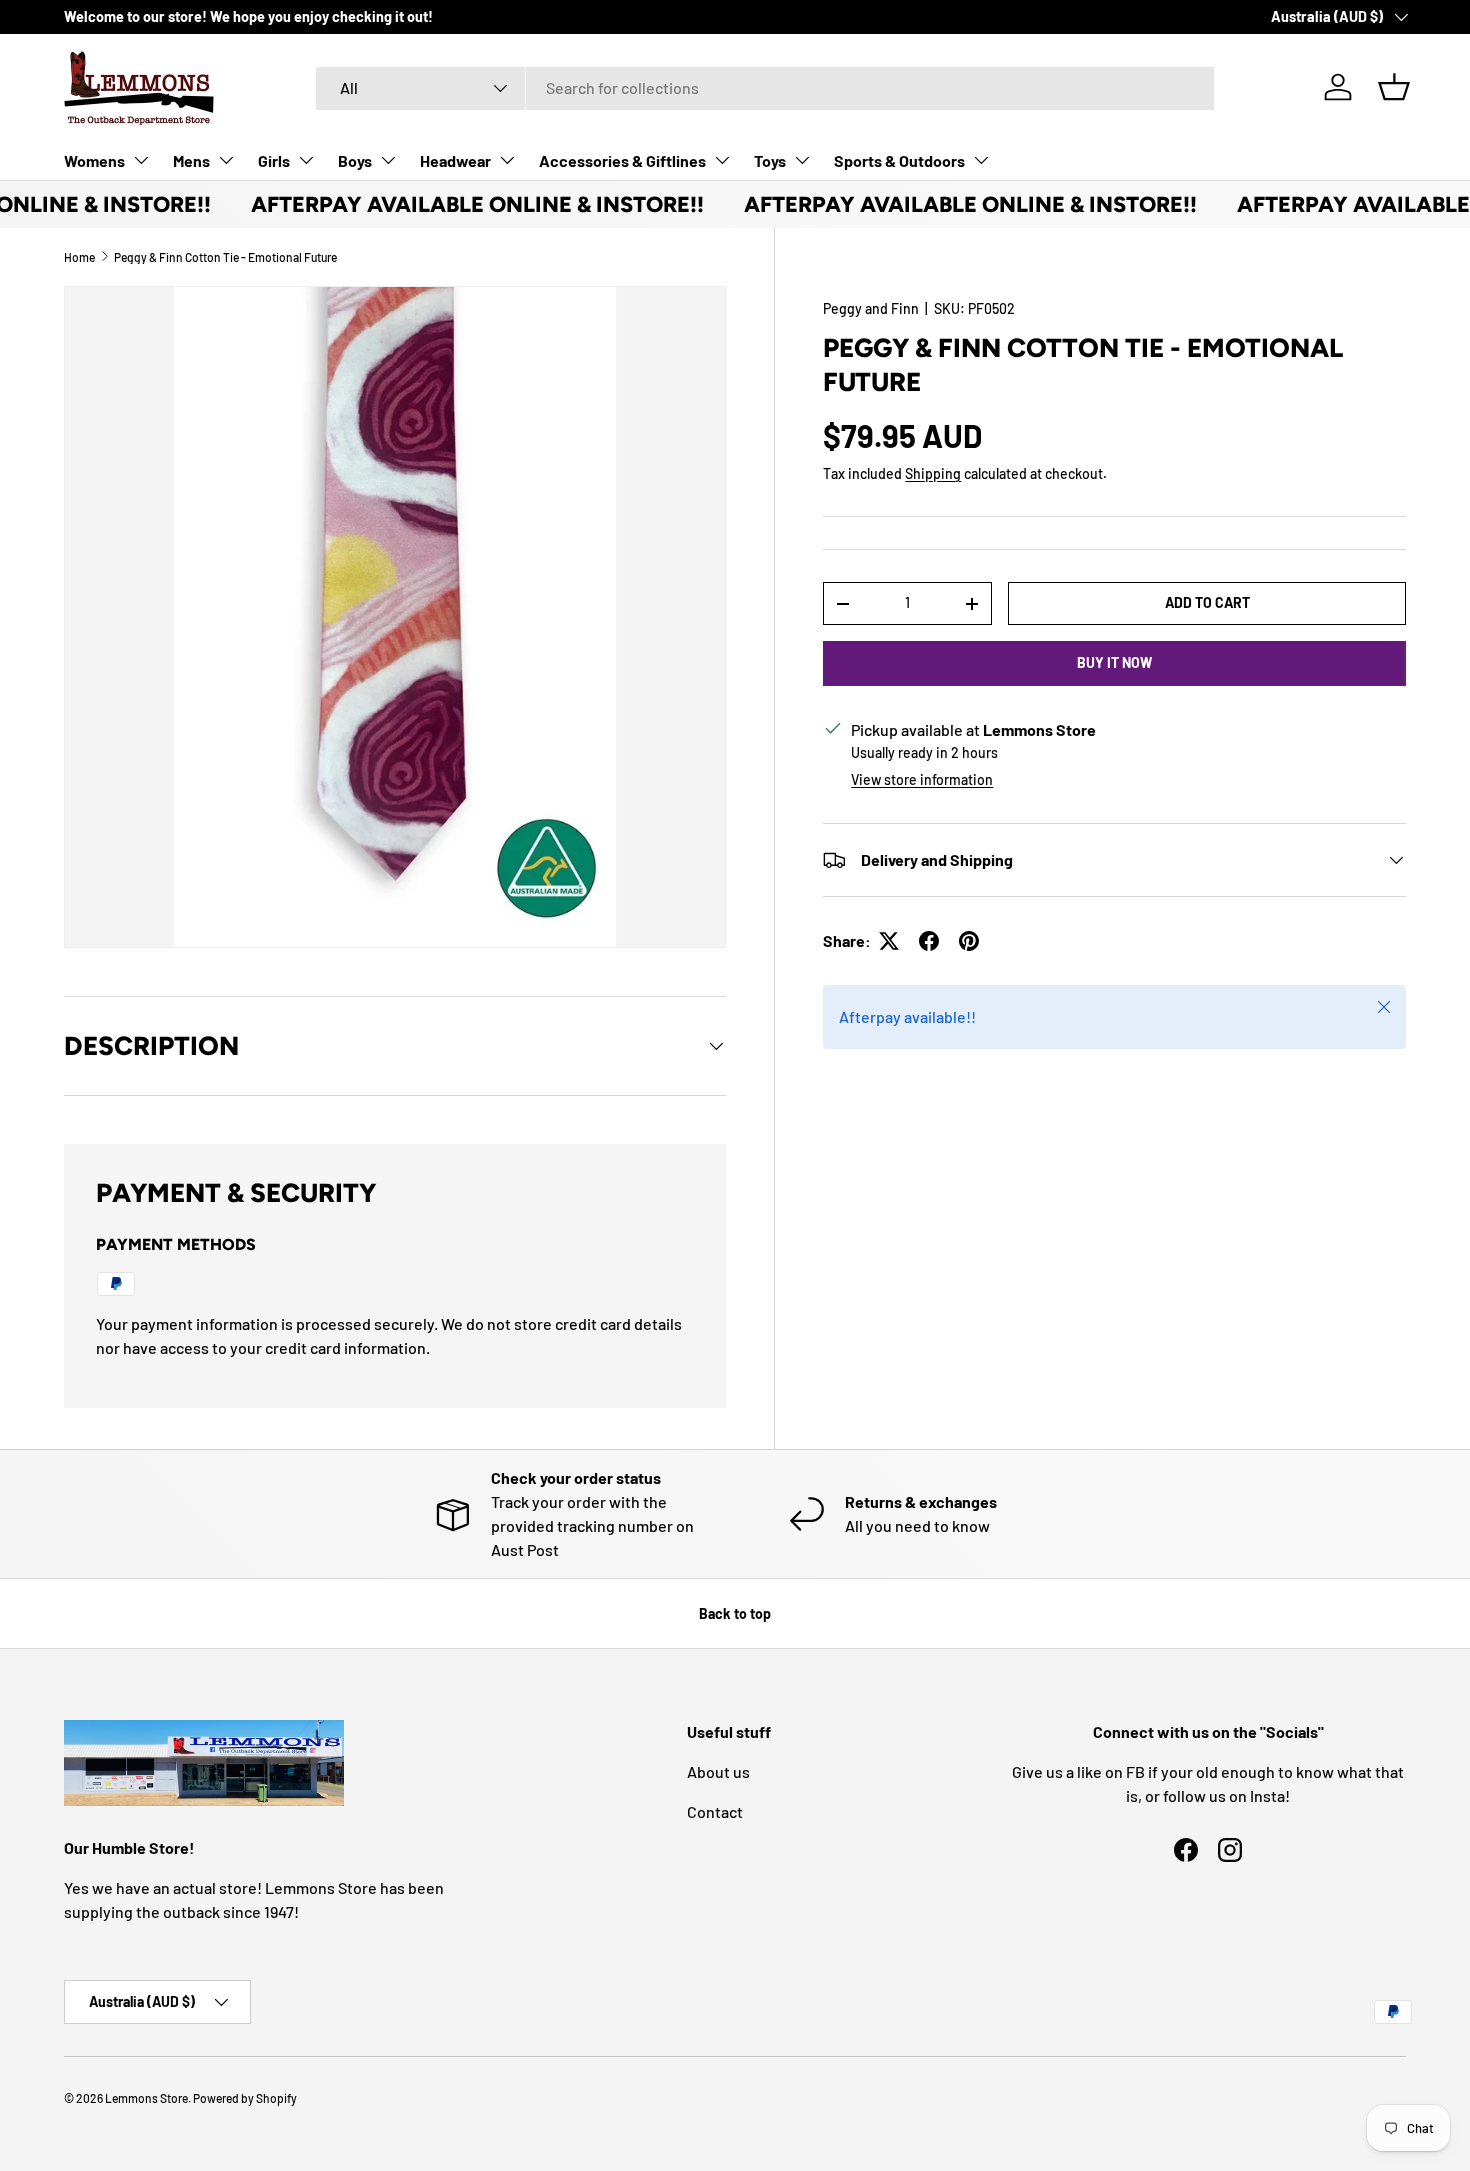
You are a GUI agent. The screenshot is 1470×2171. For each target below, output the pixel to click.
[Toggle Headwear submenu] (507, 160)
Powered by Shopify (245, 2098)
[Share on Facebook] (929, 941)
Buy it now (1114, 662)
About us (718, 1771)
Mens (191, 160)
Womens (94, 160)
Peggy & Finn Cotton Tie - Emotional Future (225, 257)
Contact (715, 1811)
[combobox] (765, 87)
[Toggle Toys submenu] (802, 160)
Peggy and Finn (871, 308)
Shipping (933, 473)
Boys (355, 160)
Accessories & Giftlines (622, 160)
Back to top (735, 1613)
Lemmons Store (146, 2098)
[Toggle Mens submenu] (226, 160)
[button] (1394, 87)
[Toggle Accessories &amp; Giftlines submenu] (722, 160)
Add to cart (1207, 602)
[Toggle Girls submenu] (306, 160)
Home (79, 257)
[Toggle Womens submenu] (141, 160)
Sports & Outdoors (899, 160)
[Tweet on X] (889, 941)
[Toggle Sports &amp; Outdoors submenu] (981, 160)
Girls (274, 160)
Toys (770, 160)
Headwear (455, 160)
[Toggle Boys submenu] (388, 160)
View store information (922, 779)
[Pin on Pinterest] (969, 941)
